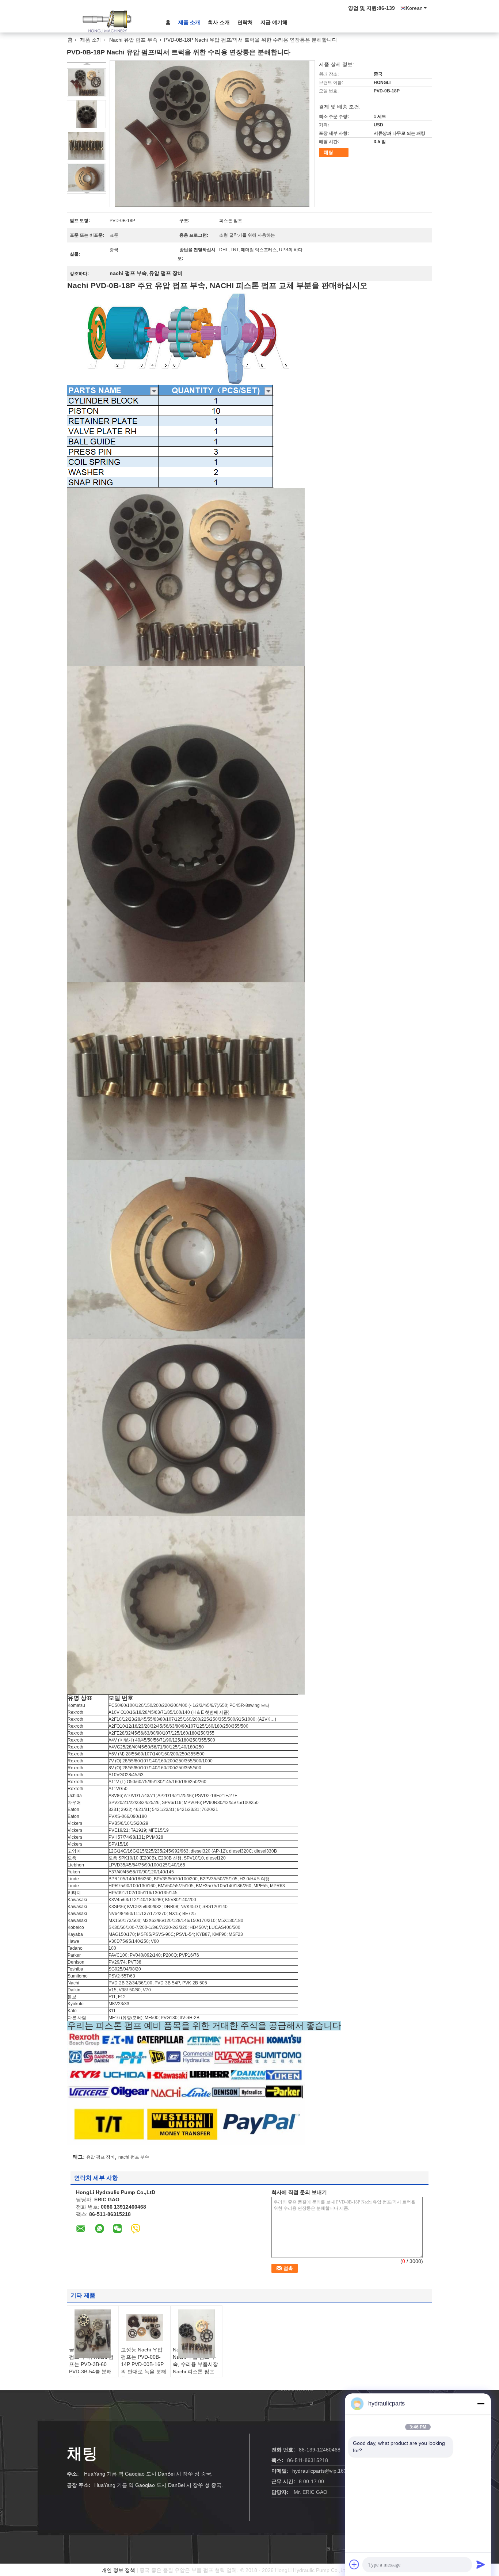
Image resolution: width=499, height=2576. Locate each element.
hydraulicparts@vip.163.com (325, 2471)
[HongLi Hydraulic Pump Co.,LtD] (107, 22)
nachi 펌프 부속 (134, 2157)
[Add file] (354, 2564)
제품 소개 (189, 22)
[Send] (481, 2564)
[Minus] (481, 2404)
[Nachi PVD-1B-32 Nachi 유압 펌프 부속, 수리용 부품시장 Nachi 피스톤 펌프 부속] (197, 2334)
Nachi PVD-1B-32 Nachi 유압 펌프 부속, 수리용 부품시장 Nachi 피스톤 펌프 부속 (195, 2364)
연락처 (245, 22)
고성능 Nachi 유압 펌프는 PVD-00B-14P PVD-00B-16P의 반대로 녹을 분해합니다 (144, 2364)
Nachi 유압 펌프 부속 (133, 40)
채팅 (328, 152)
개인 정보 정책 (118, 2570)
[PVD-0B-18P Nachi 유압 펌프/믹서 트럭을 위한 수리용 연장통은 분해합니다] (86, 82)
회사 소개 (219, 22)
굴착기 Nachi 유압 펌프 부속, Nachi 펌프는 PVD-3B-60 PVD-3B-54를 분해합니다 (91, 2364)
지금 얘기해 (274, 22)
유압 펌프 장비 (100, 2157)
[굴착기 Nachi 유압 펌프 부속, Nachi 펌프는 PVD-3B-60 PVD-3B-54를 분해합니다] (93, 2334)
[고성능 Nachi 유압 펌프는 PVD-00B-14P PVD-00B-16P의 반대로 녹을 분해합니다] (145, 2328)
